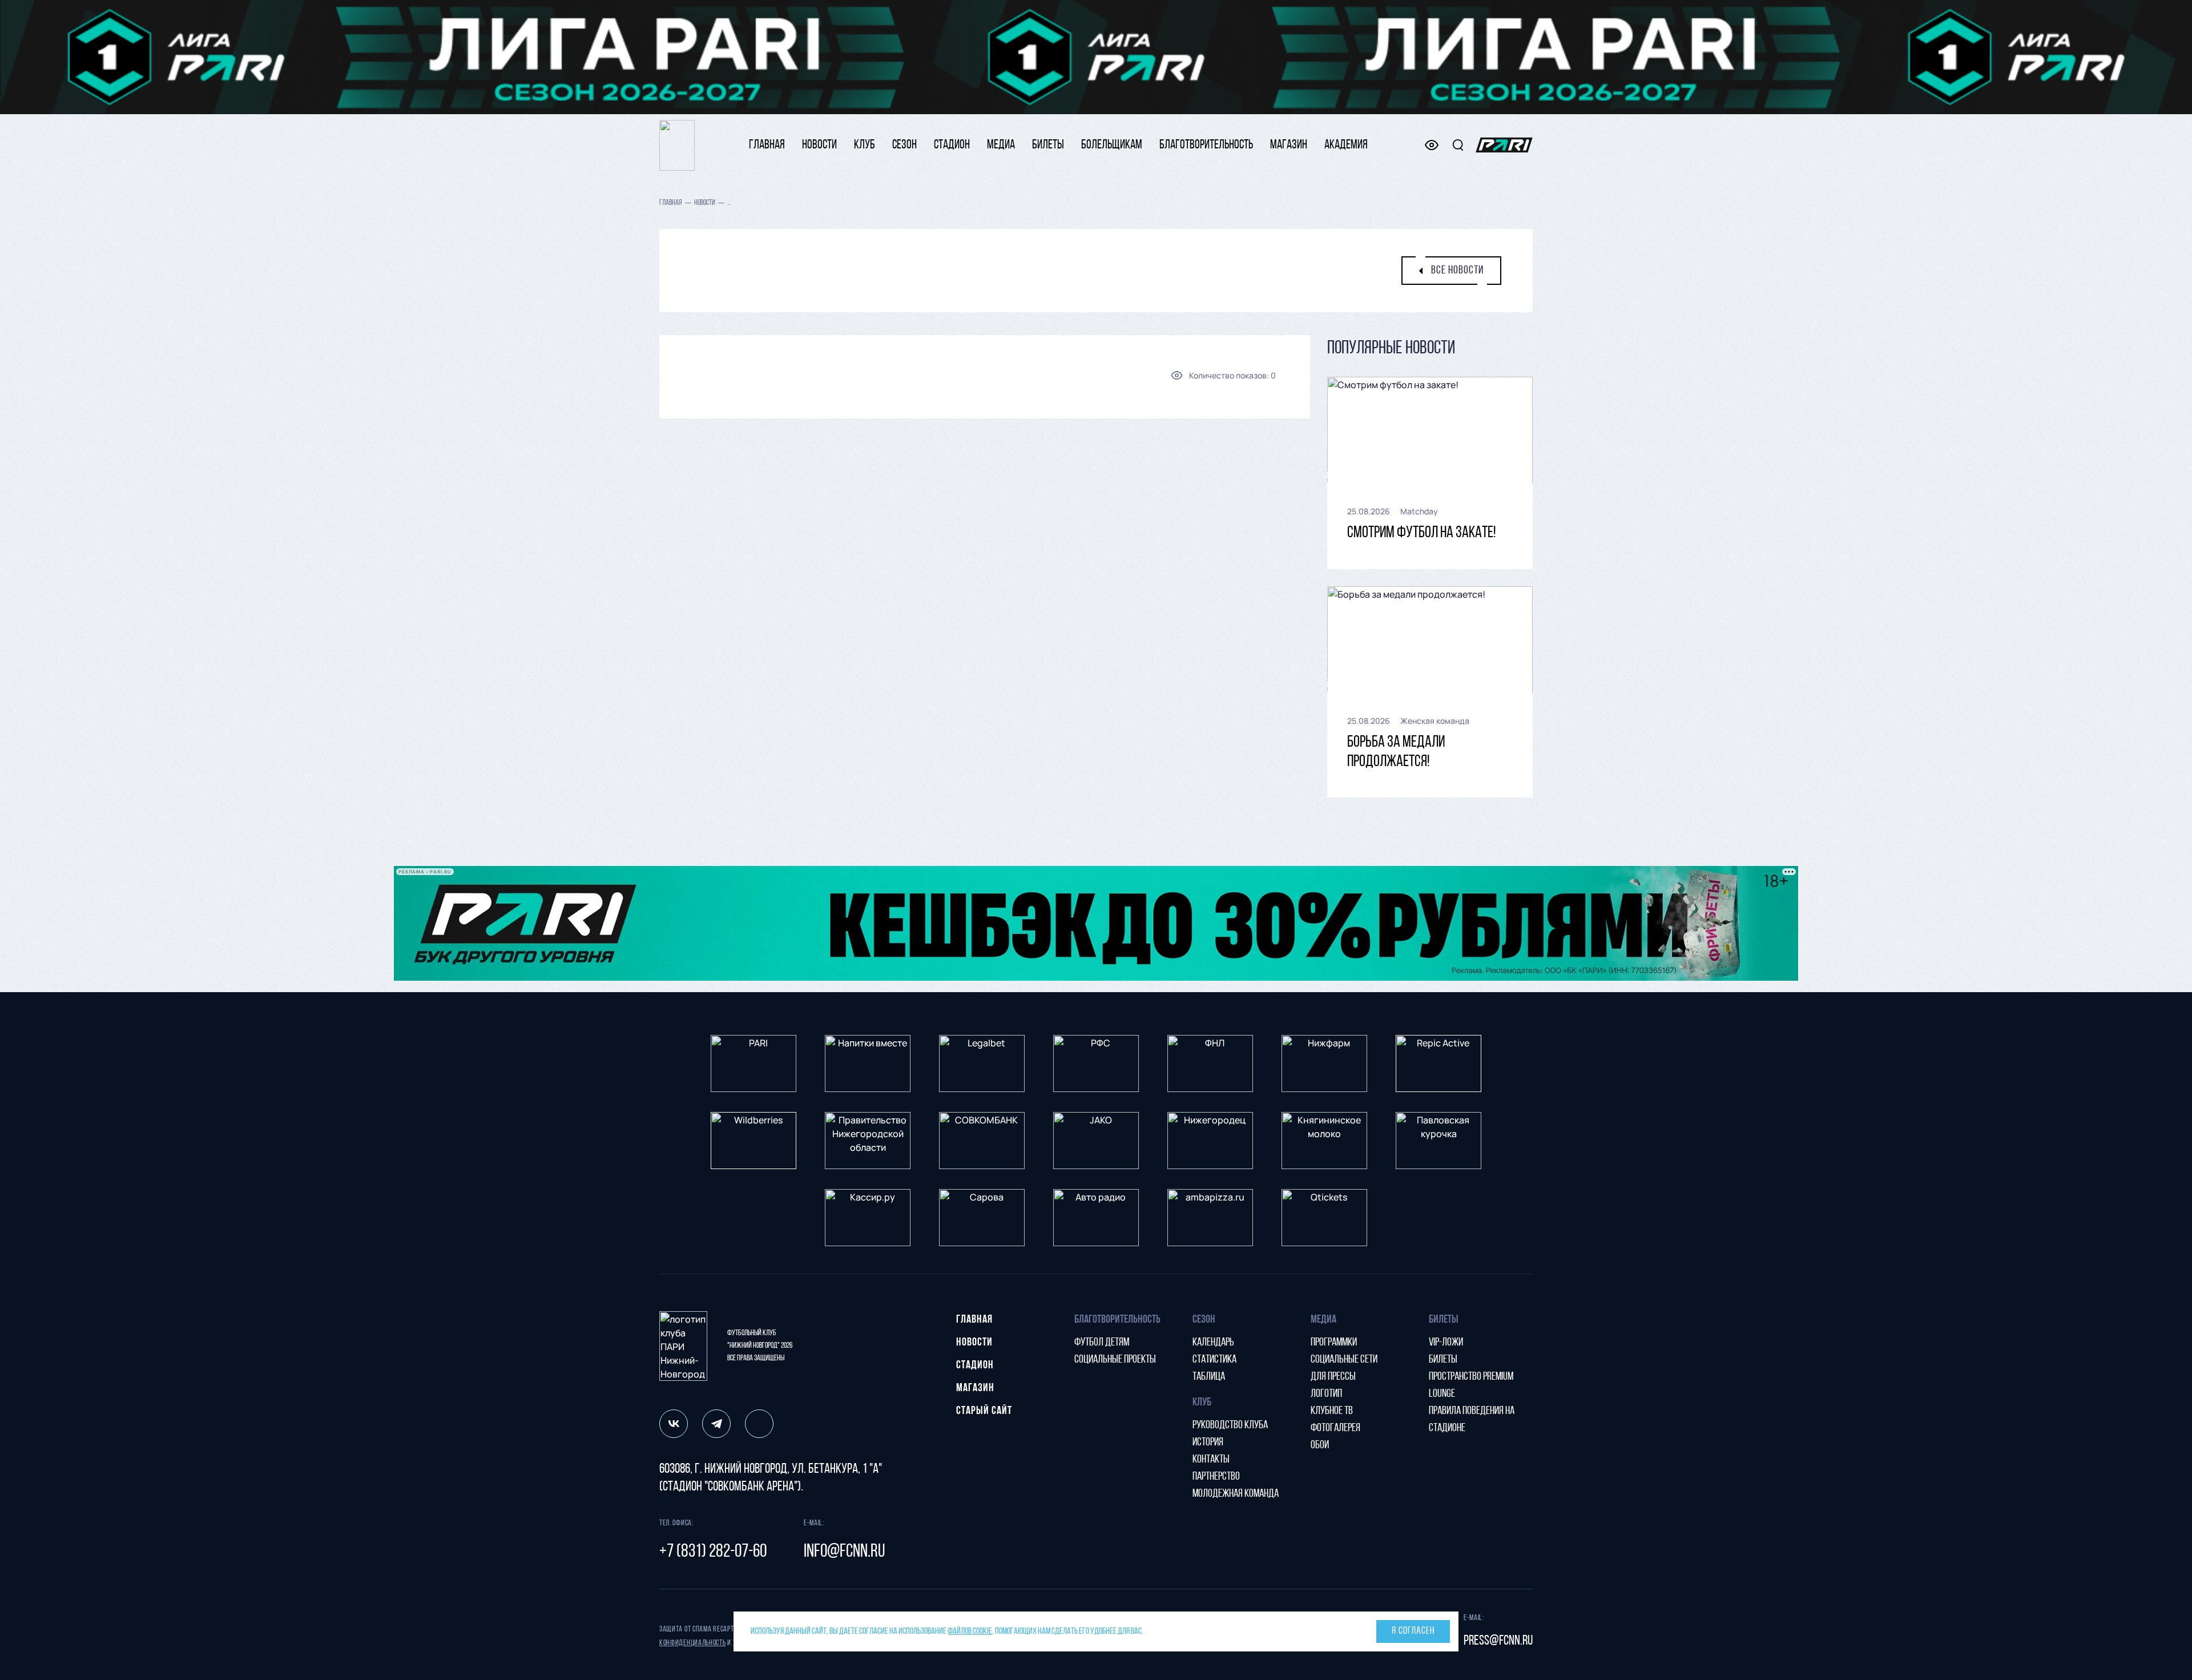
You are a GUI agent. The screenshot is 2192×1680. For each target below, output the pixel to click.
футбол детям (1102, 1343)
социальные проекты (1115, 1360)
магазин (1289, 145)
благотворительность (1206, 145)
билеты (1048, 145)
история (1208, 1443)
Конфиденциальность (693, 1643)
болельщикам (1112, 145)
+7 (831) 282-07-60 (713, 1552)
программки (1334, 1343)
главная (767, 145)
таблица (1209, 1377)
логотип (1326, 1394)
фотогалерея (1335, 1428)
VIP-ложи (1446, 1343)
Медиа (1001, 145)
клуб (865, 145)
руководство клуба (1230, 1425)
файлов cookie (970, 1631)
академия (1346, 145)
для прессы (1333, 1377)
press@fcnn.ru (1498, 1641)
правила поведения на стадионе (1472, 1420)
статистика (1214, 1360)
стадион (952, 145)
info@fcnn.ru (844, 1552)
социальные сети (1344, 1360)
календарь (1213, 1343)
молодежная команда (1236, 1494)
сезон (904, 145)
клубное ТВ (1332, 1411)
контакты (1211, 1460)
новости (819, 145)
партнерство (1216, 1477)
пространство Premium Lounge (1471, 1385)
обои (1320, 1445)
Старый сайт (984, 1411)
